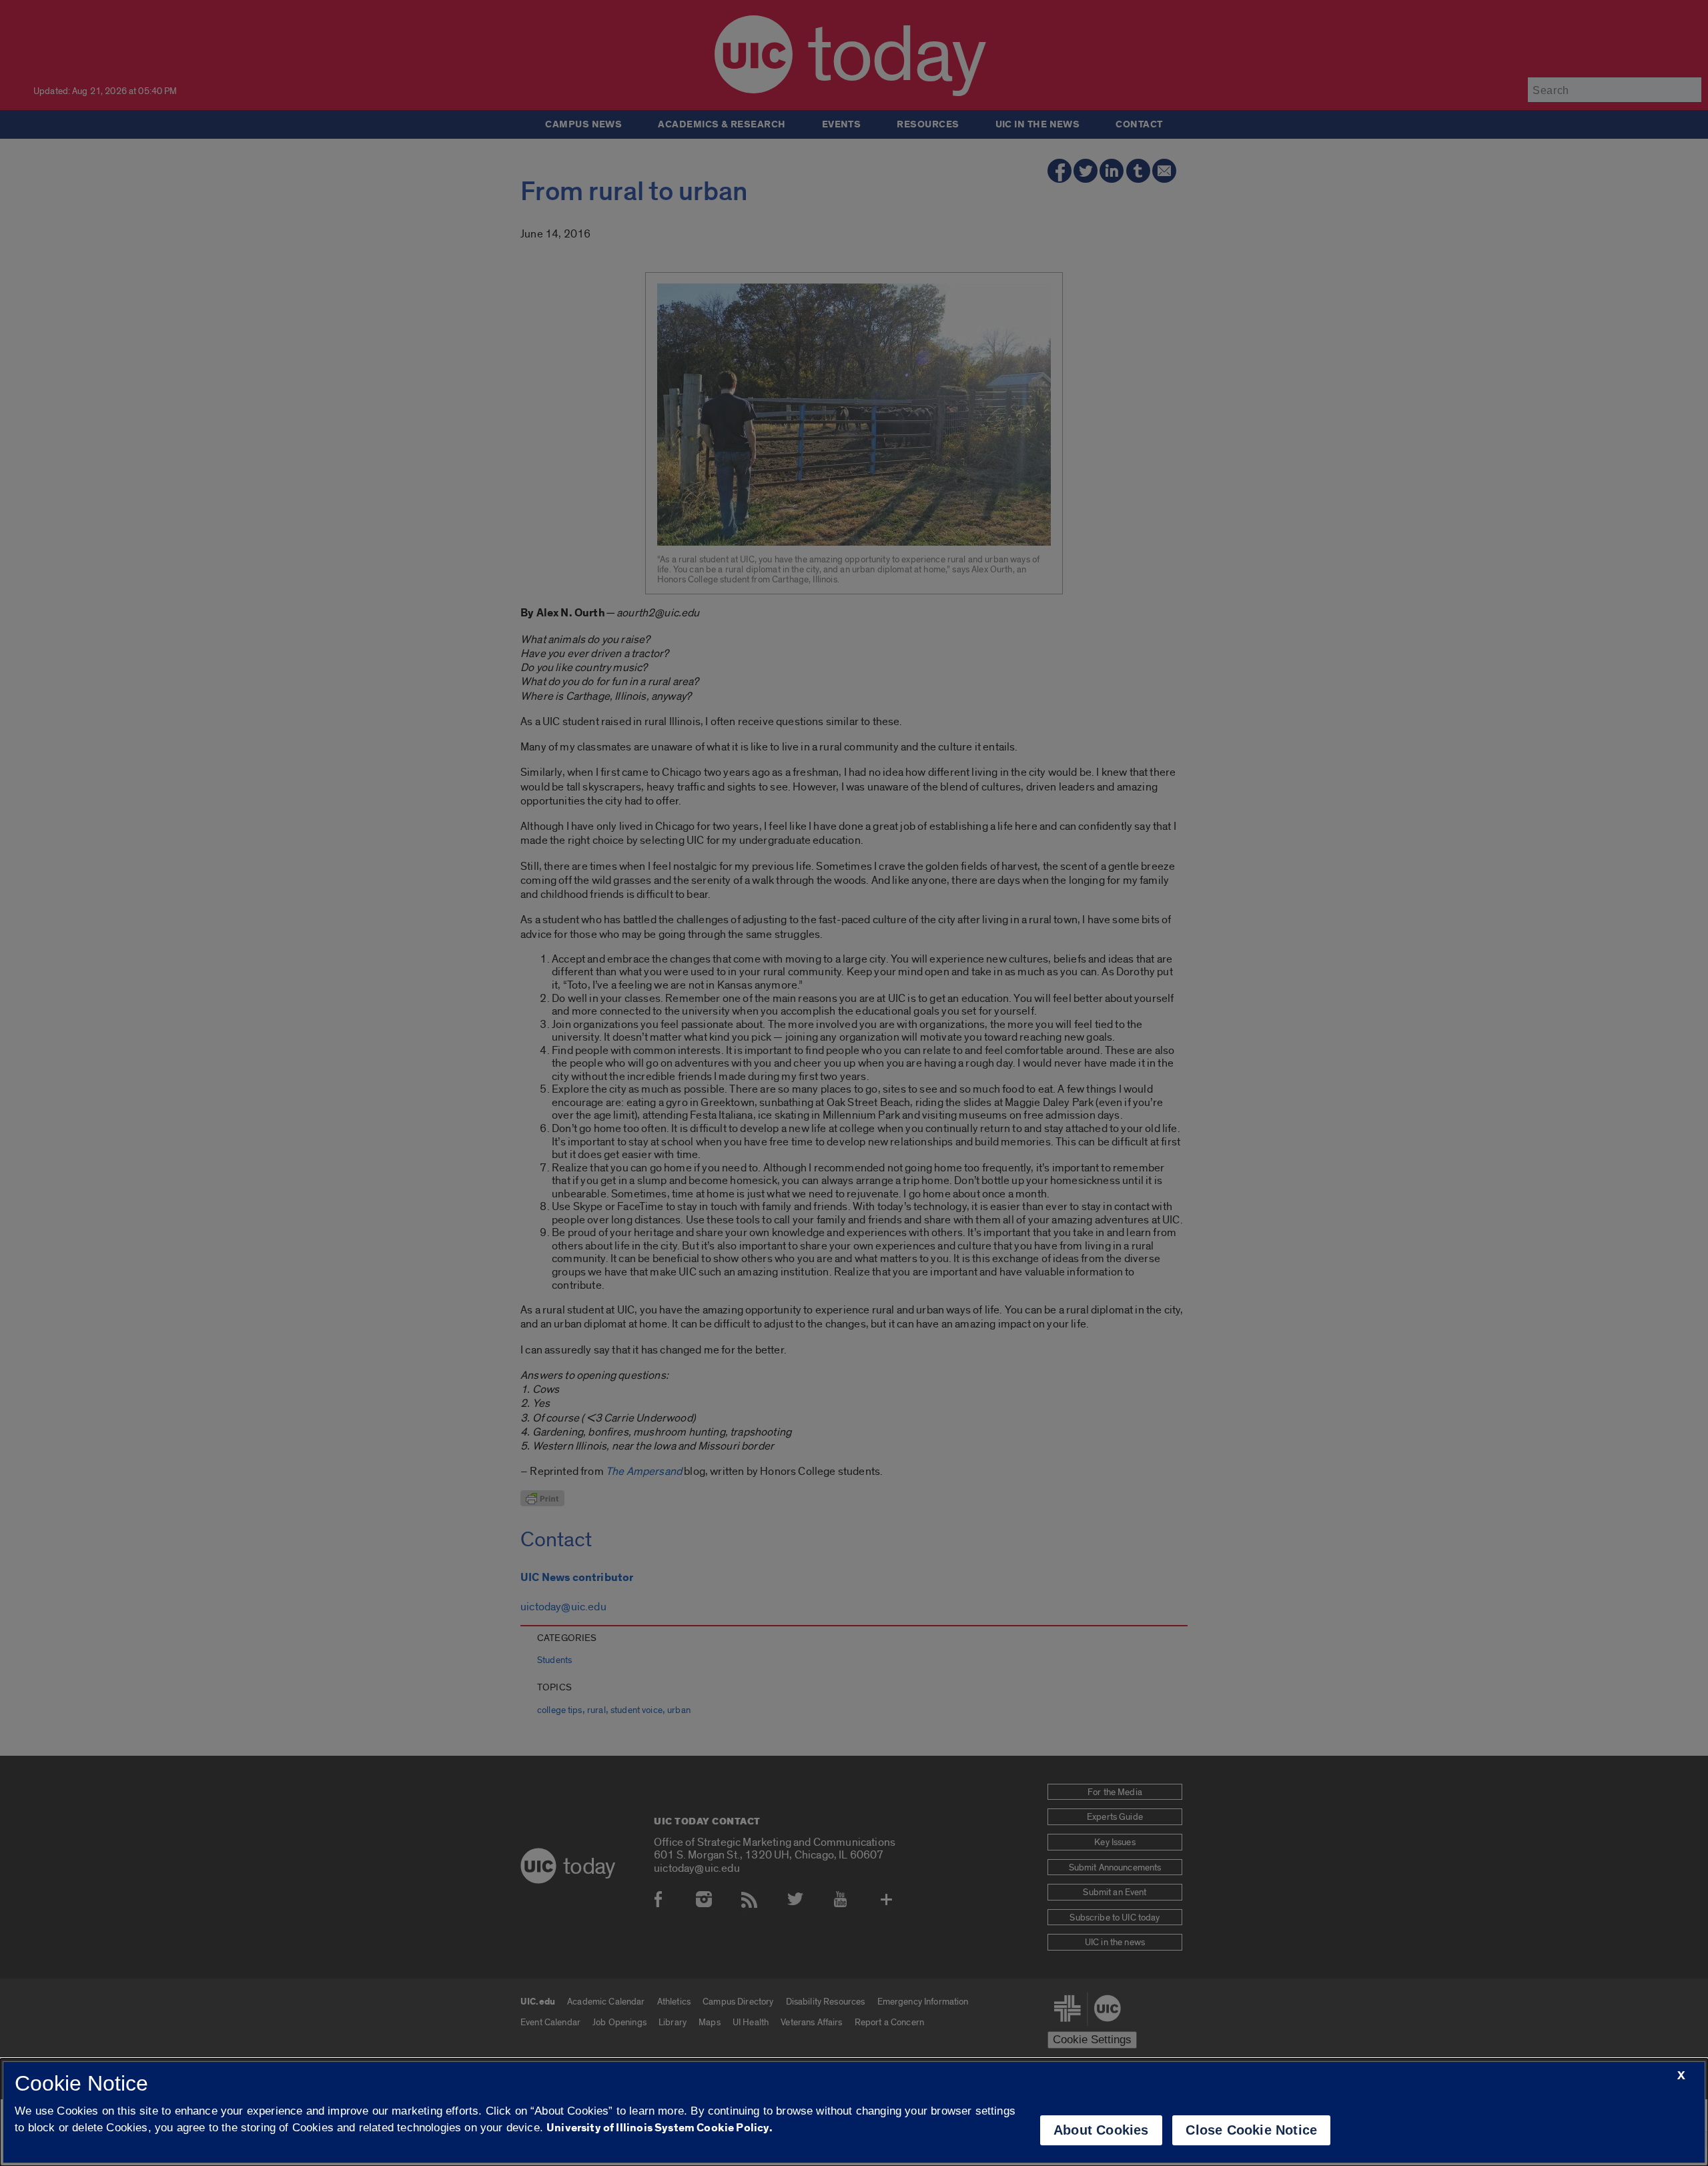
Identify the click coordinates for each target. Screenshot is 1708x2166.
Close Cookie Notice (1251, 2130)
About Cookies (1101, 2130)
